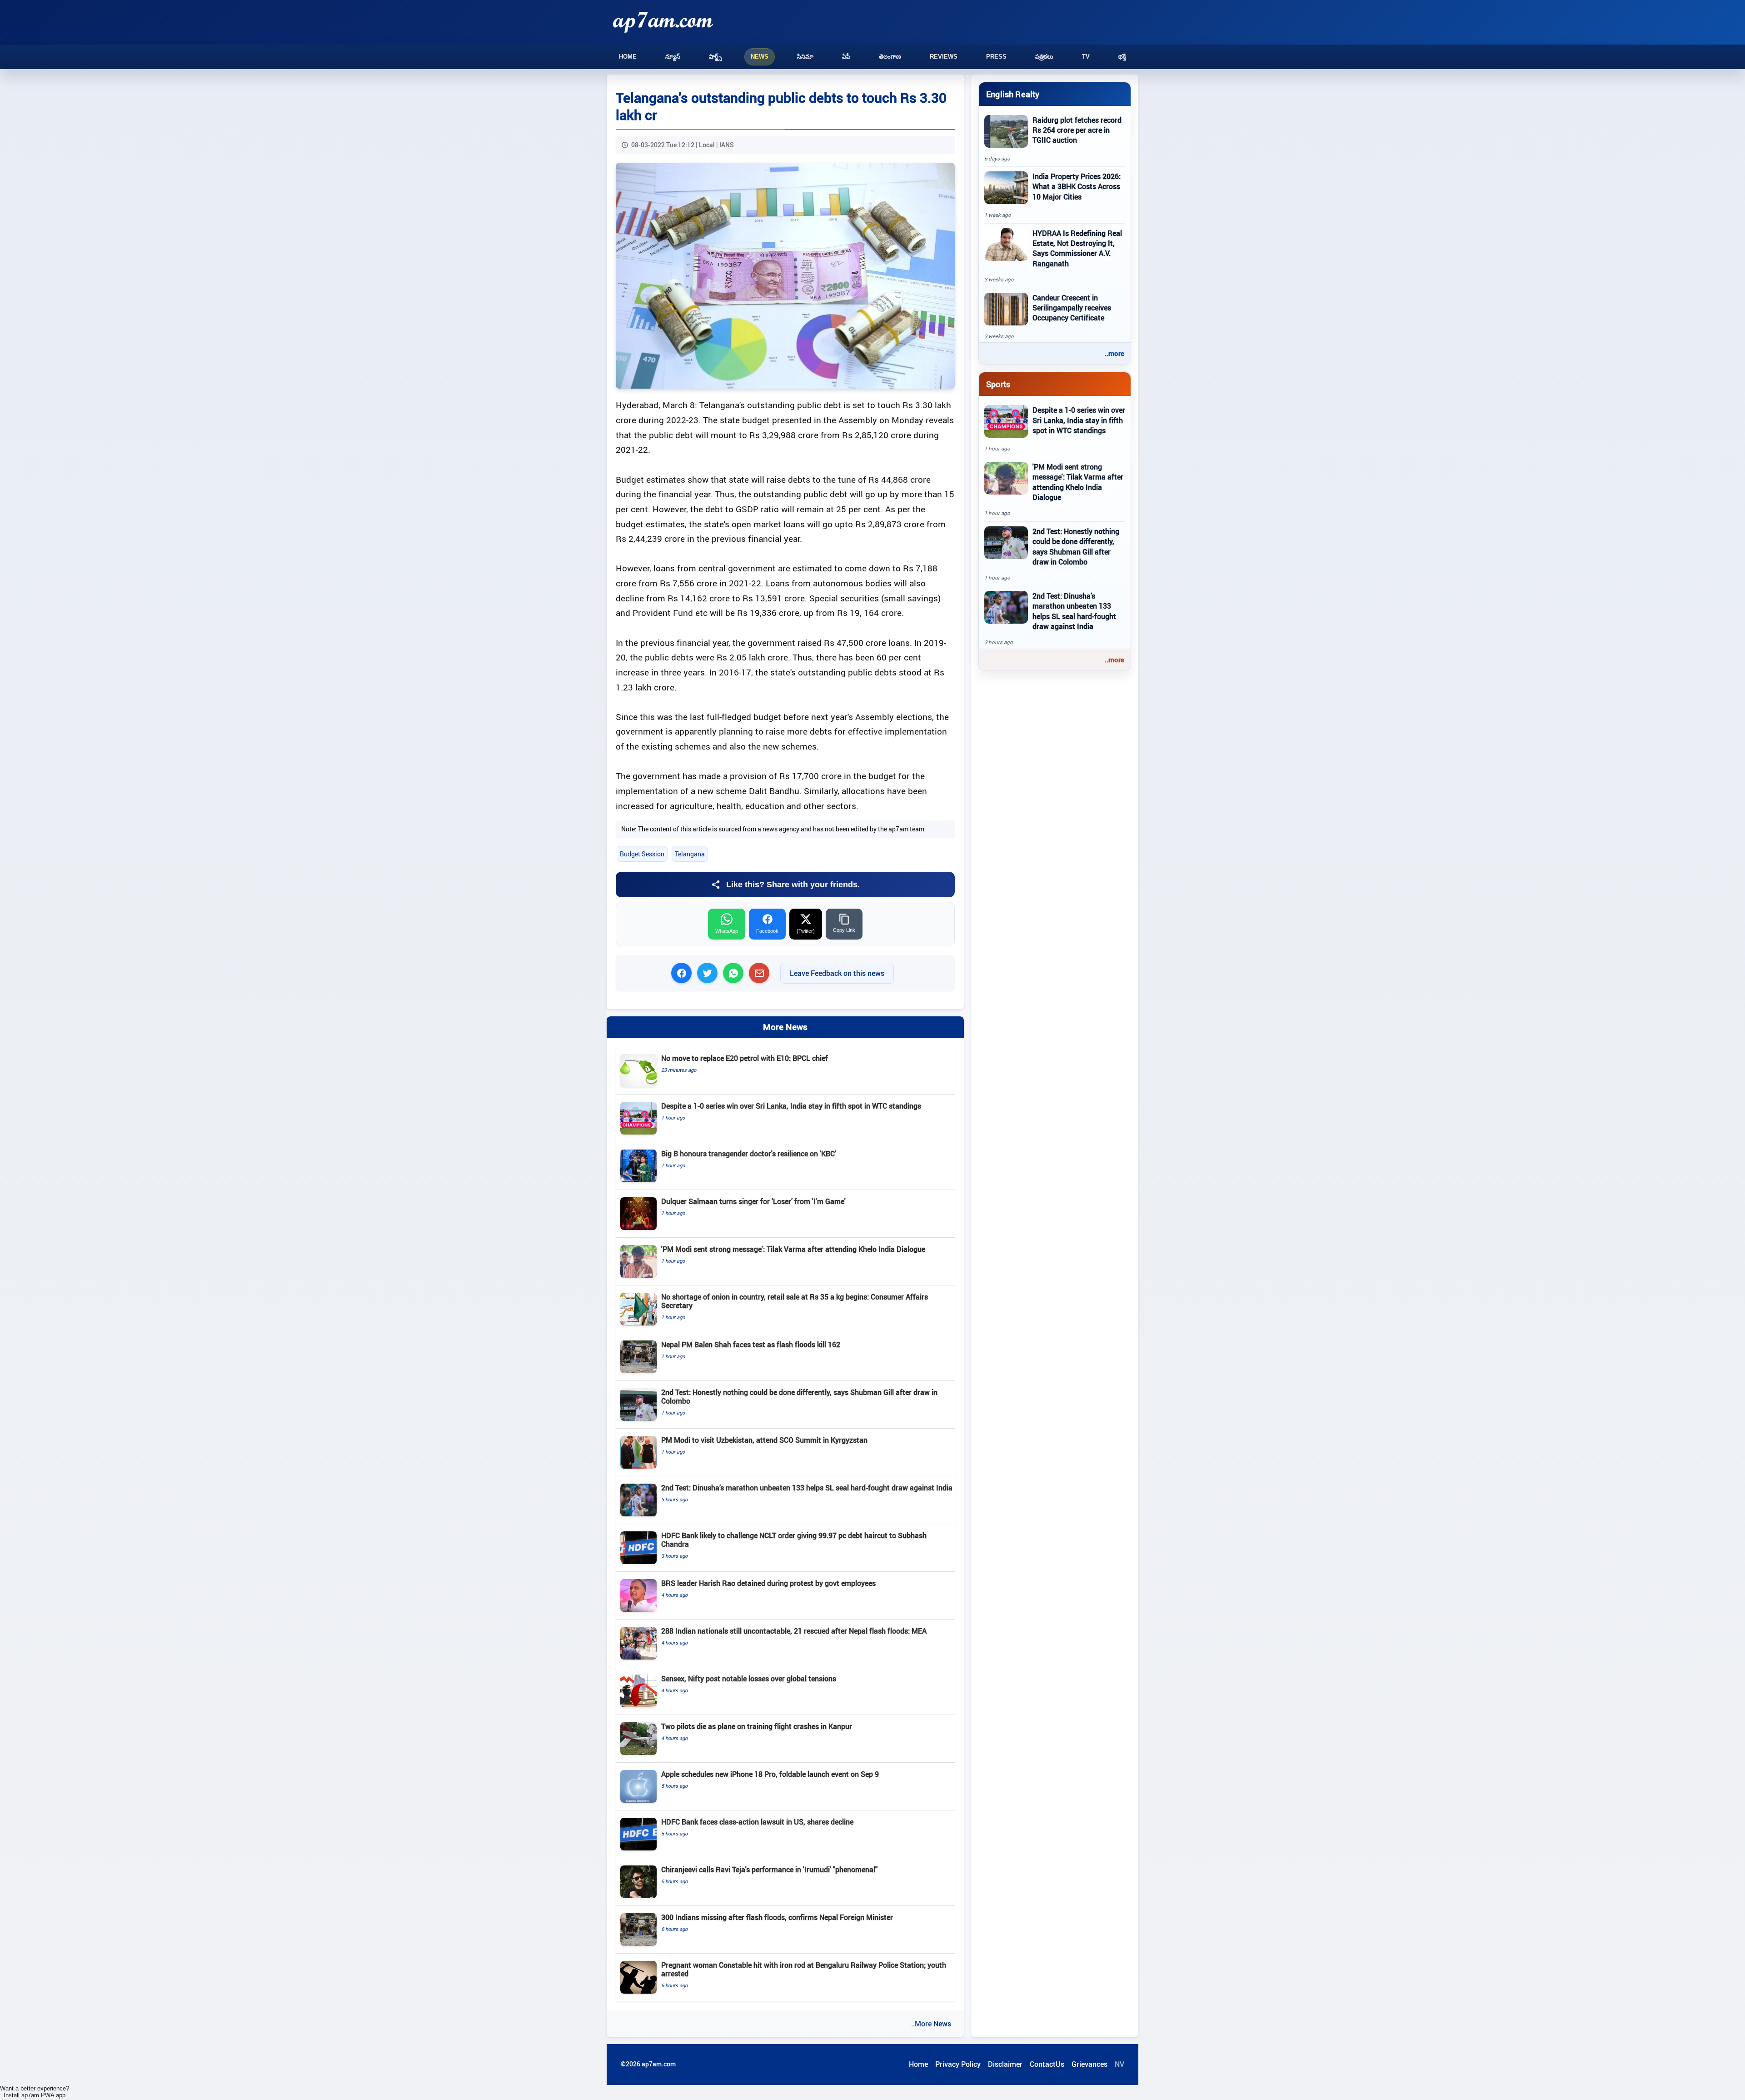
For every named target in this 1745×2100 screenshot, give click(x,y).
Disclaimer (1005, 2064)
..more (1114, 353)
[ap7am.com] (663, 22)
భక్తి (1122, 57)
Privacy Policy (958, 2064)
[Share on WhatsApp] (733, 973)
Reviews (944, 57)
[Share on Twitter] (707, 973)
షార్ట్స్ (715, 57)
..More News (931, 2024)
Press (996, 57)
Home (628, 57)
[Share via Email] (759, 973)
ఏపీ (846, 57)
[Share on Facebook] (681, 973)
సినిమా (805, 57)
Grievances (1089, 2064)
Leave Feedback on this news (837, 973)
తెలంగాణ (890, 57)
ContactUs (1047, 2064)
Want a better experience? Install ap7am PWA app (35, 2092)
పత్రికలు (1044, 57)
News (760, 57)
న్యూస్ (673, 57)
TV (1086, 57)
